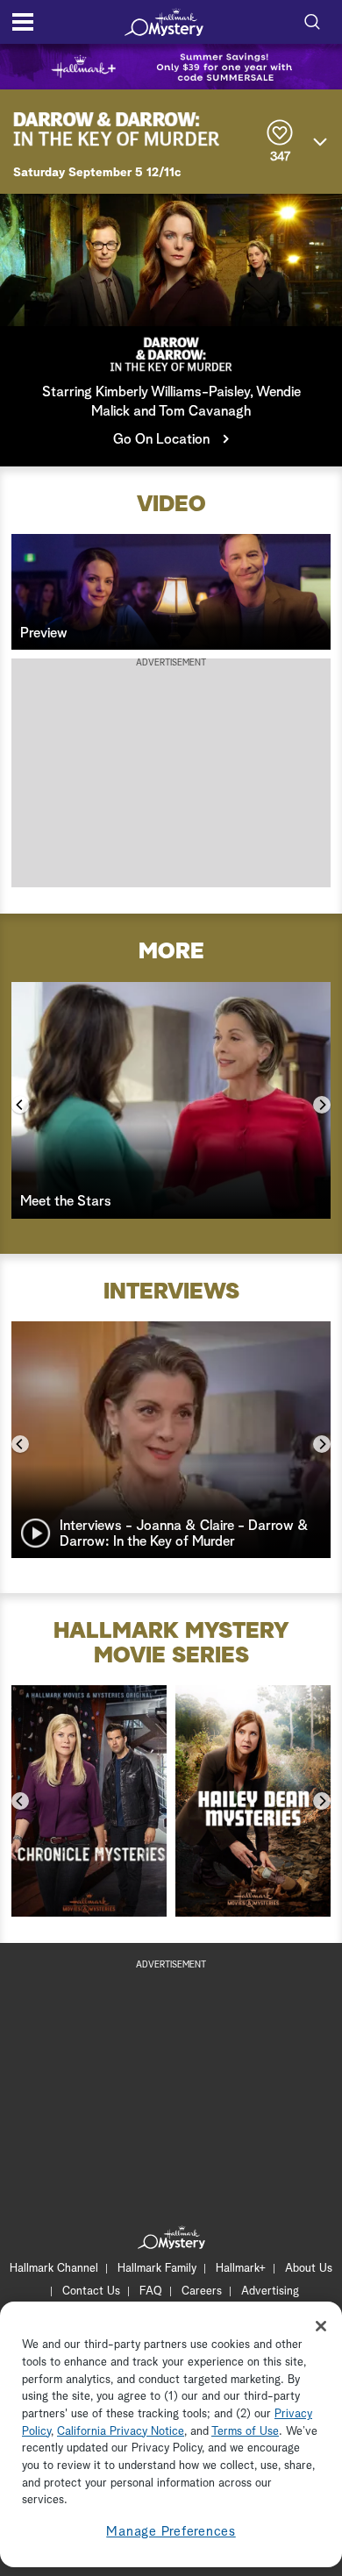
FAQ (151, 2291)
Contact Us (91, 2291)
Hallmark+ (241, 2269)
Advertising (270, 2291)
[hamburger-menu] (23, 22)
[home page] (164, 22)
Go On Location (161, 439)
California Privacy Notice (121, 2432)
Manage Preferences (171, 2532)
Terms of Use (245, 2432)
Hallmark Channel (54, 2269)
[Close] (321, 2326)
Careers (202, 2291)
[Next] (322, 1105)
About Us (309, 2269)
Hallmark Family (157, 2269)
